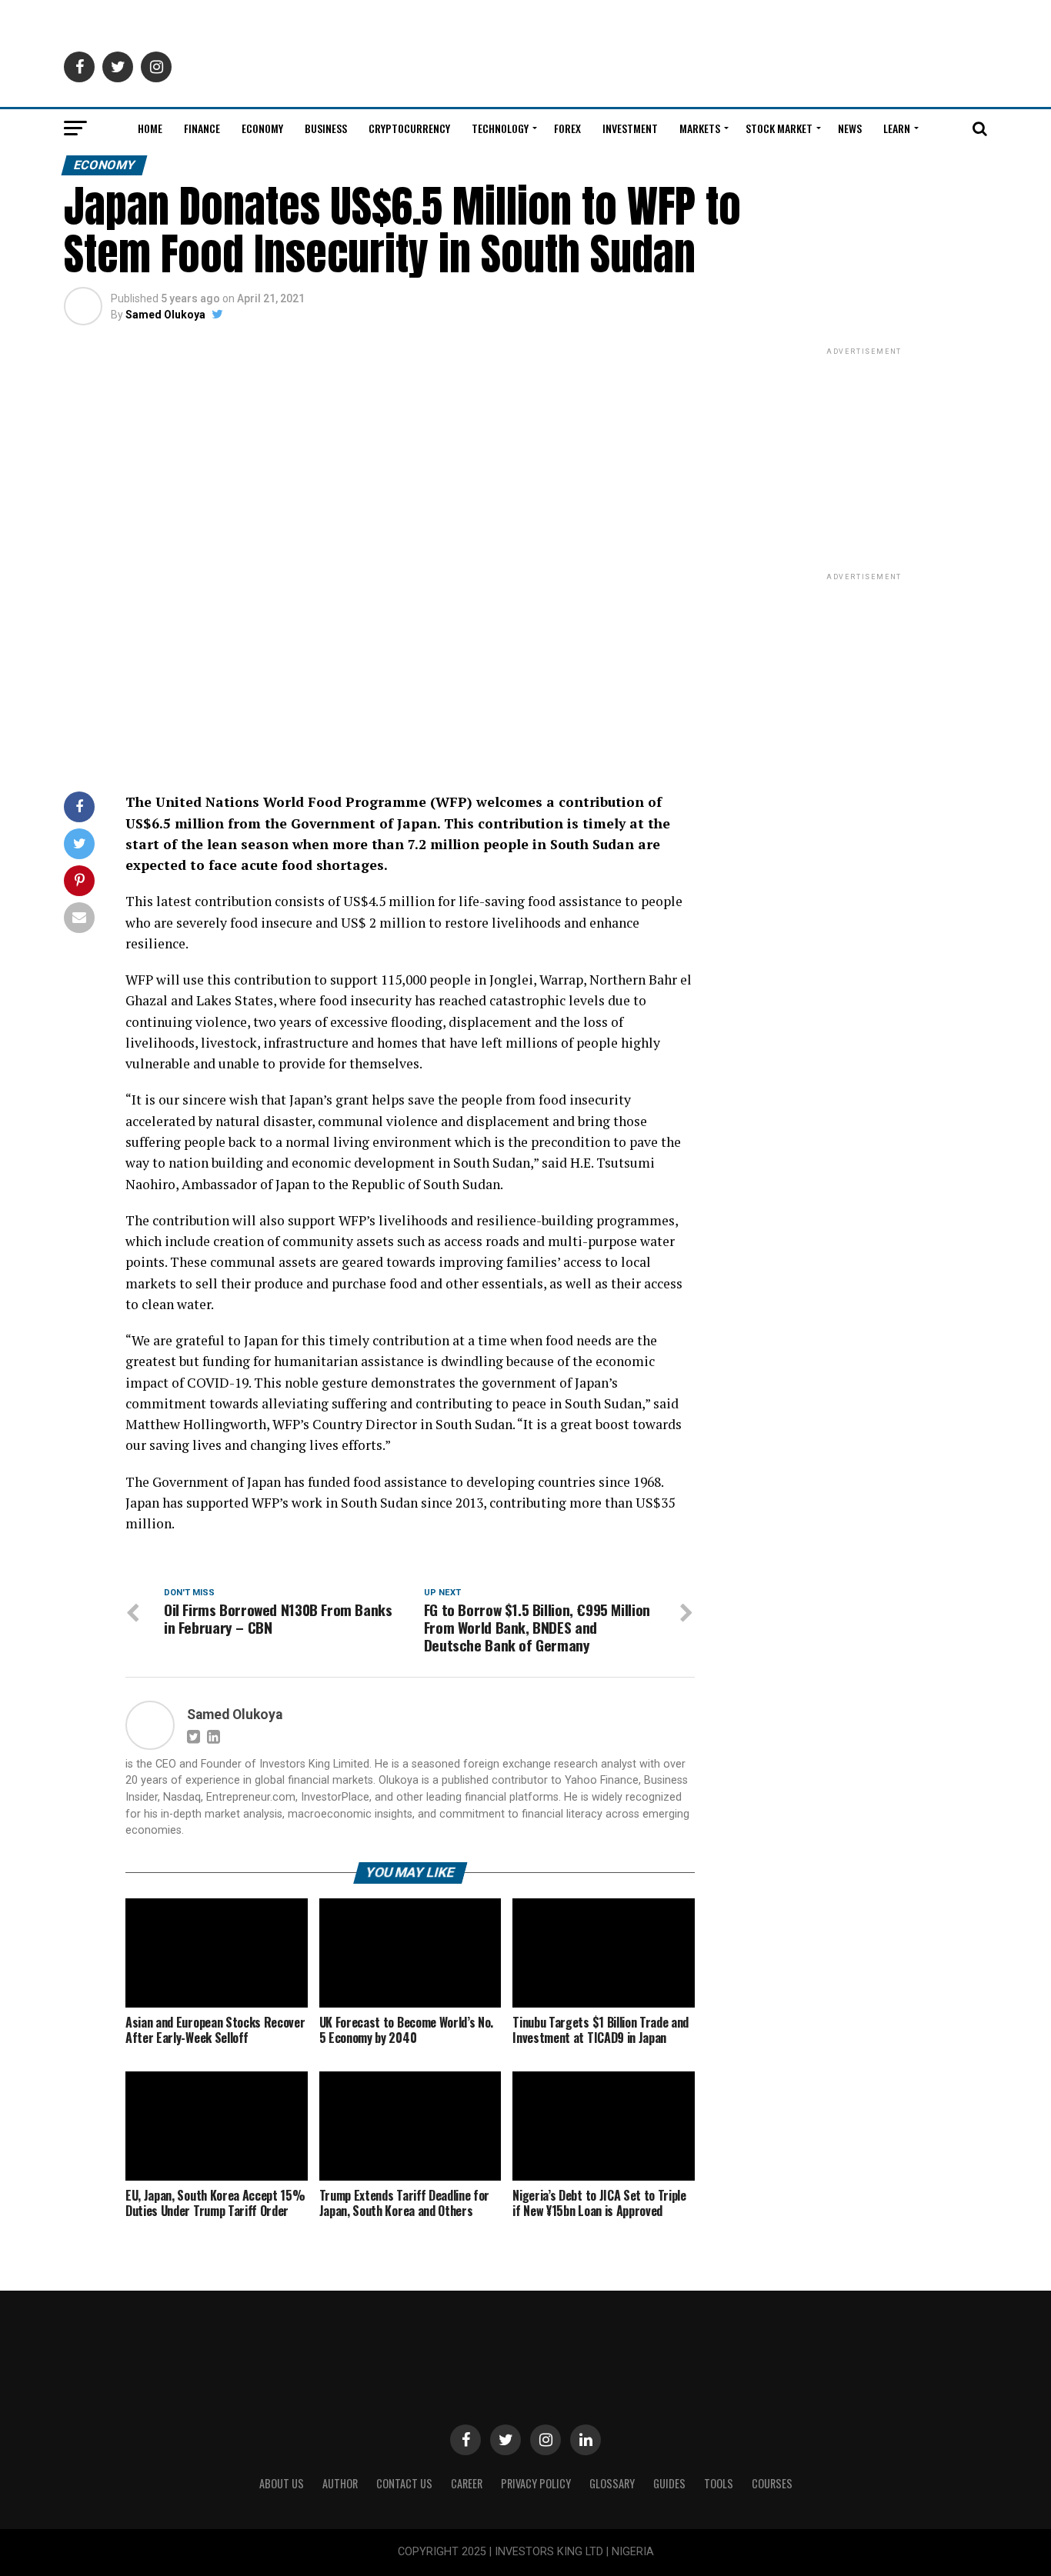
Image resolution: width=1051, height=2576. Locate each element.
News (850, 128)
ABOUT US (282, 2483)
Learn (897, 128)
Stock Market (779, 128)
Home (150, 128)
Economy (262, 128)
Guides (669, 2483)
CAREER (467, 2483)
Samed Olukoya (165, 315)
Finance (202, 128)
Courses (772, 2483)
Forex (567, 128)
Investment (630, 128)
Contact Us (404, 2483)
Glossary (612, 2483)
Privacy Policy (536, 2483)
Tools (719, 2483)
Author (340, 2483)
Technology (500, 128)
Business (326, 128)
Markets (700, 128)
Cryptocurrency (409, 128)
